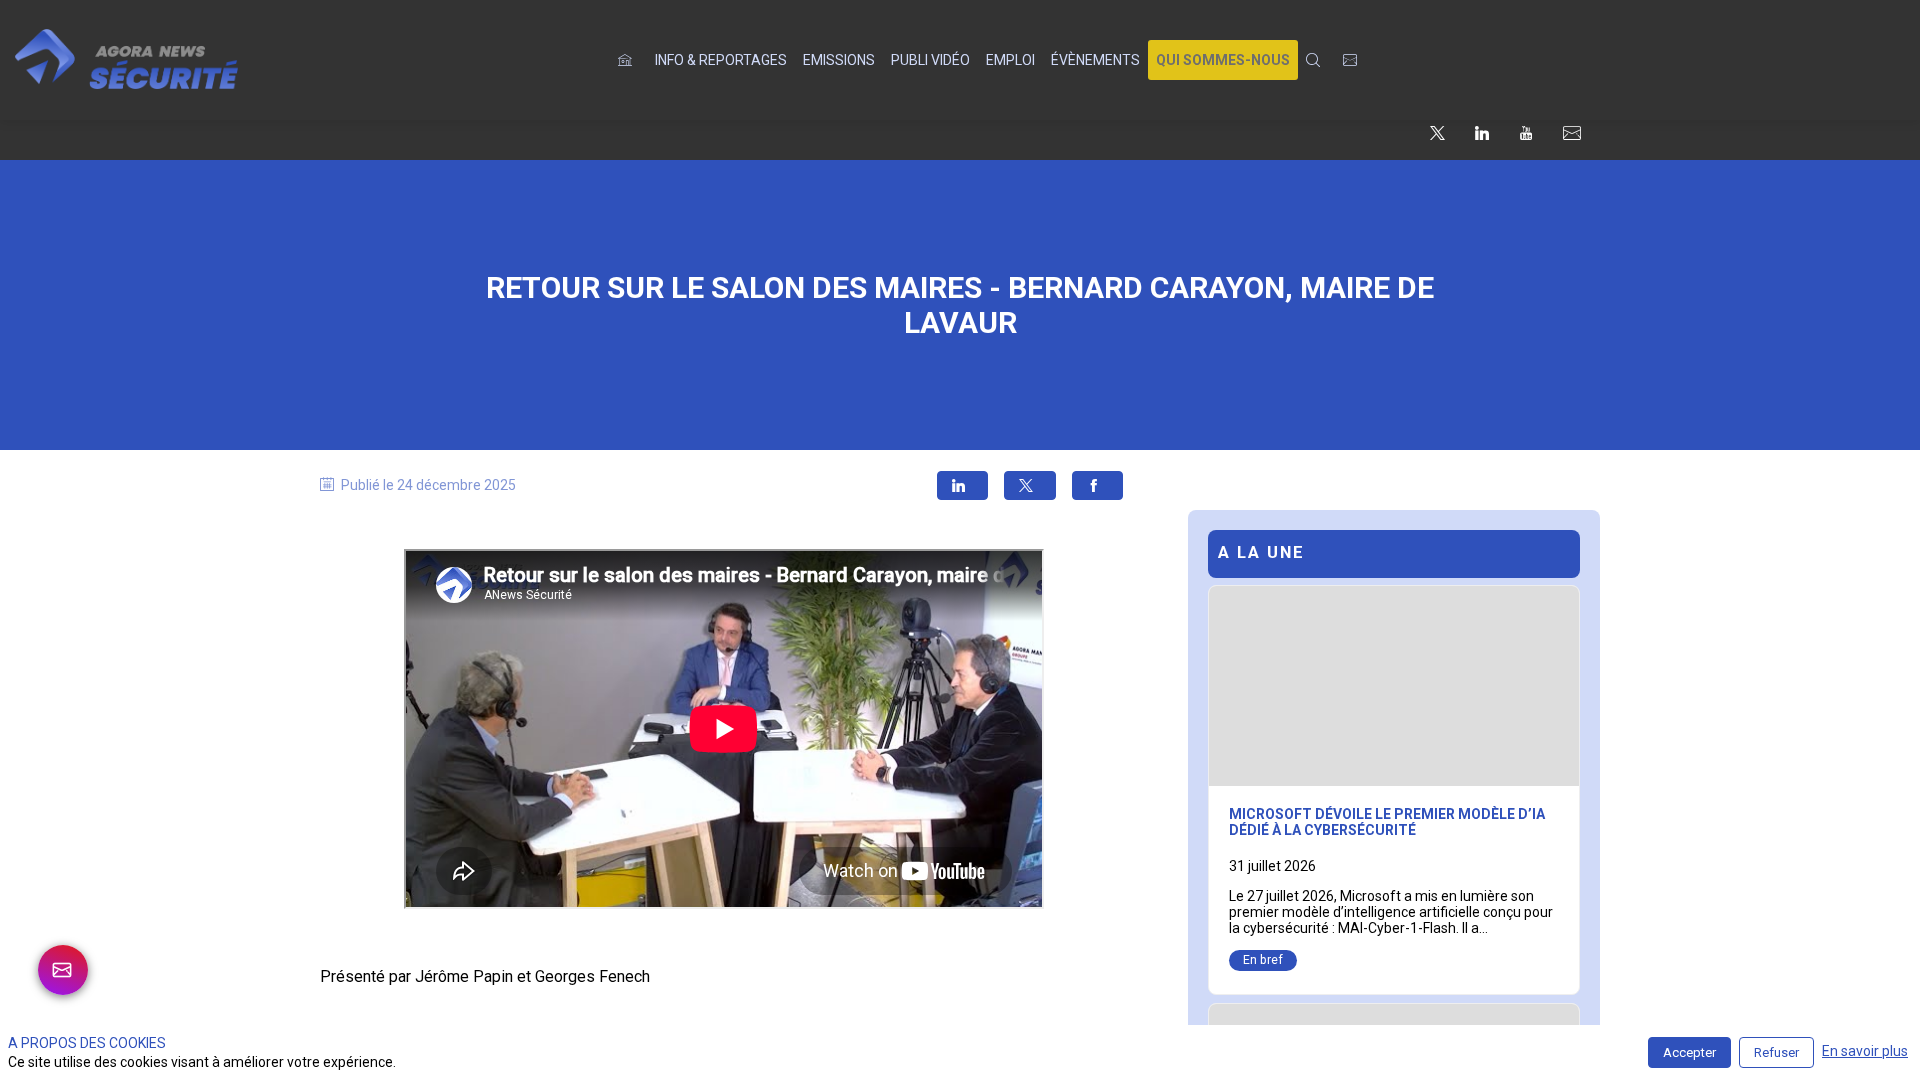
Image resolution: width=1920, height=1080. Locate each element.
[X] (1437, 132)
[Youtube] (1526, 132)
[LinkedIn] (1482, 132)
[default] (628, 60)
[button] (1223, 60)
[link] (721, 60)
